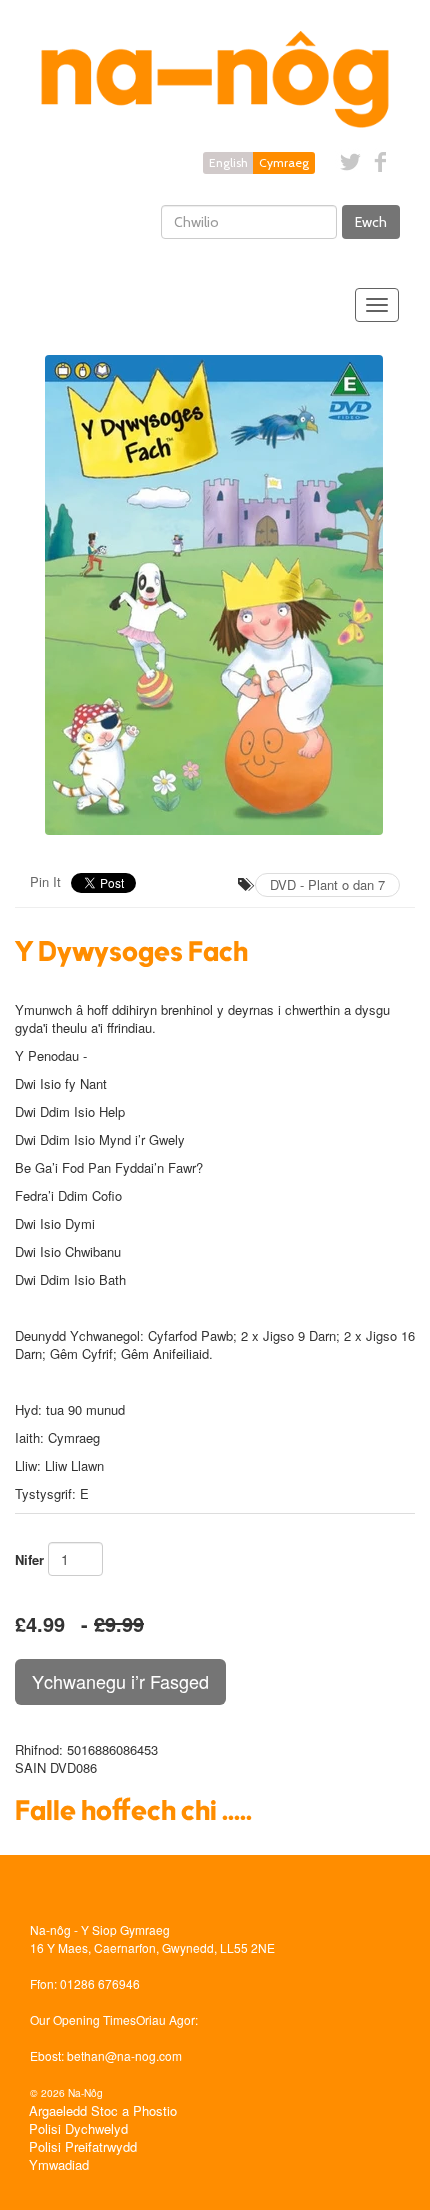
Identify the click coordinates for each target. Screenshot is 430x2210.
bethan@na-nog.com (124, 2055)
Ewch (371, 222)
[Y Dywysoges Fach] (215, 595)
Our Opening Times (83, 2019)
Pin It (45, 881)
